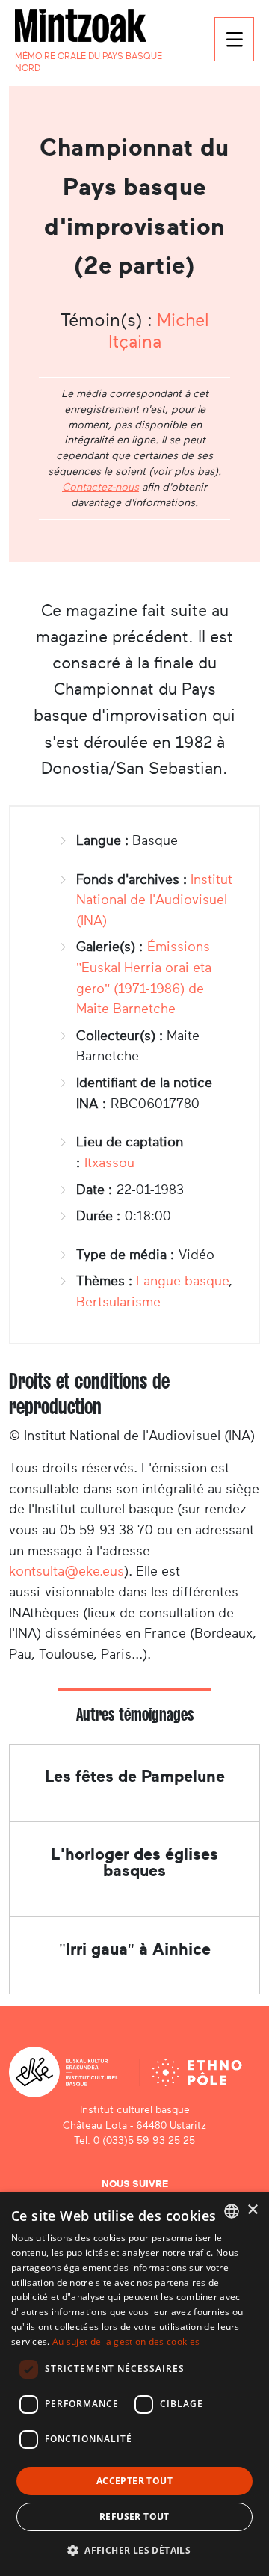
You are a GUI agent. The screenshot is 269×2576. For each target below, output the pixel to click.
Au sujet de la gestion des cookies (126, 2342)
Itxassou (109, 1163)
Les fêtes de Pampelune (135, 1776)
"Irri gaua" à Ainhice (135, 1949)
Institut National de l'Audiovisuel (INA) (154, 900)
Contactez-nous (101, 487)
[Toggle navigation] (234, 39)
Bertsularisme (118, 1302)
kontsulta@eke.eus (67, 1571)
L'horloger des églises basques (134, 1862)
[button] (134, 2550)
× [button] (252, 2210)
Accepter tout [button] (134, 2481)
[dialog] (134, 2384)
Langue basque (182, 1281)
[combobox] (232, 2211)
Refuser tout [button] (134, 2517)
